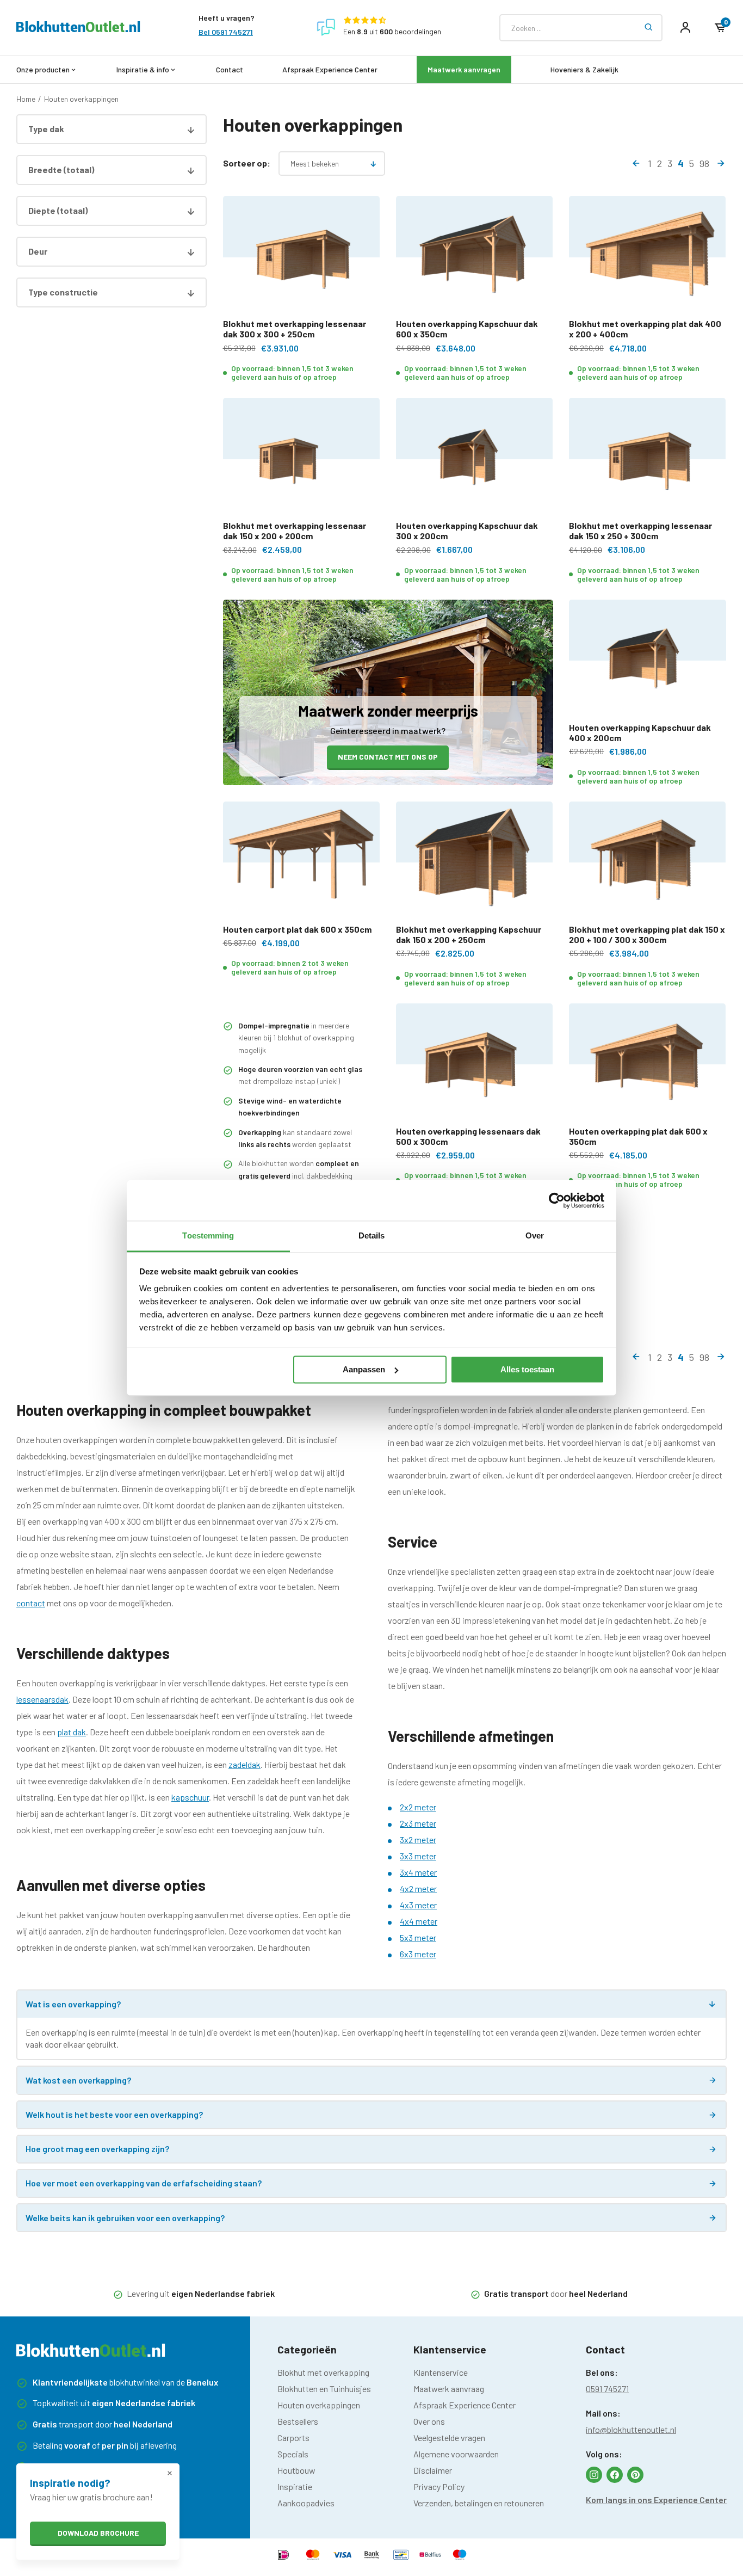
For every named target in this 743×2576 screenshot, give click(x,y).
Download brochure (98, 2533)
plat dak (72, 1732)
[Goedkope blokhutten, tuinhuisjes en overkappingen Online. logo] (78, 29)
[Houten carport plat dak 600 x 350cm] (302, 863)
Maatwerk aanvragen (464, 69)
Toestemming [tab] (208, 1235)
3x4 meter (418, 1872)
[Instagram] (594, 2475)
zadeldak (244, 1764)
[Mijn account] (685, 28)
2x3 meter (418, 1823)
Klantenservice (441, 2372)
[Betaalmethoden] (283, 2556)
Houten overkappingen (81, 99)
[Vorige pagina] (636, 163)
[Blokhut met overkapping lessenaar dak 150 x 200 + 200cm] (302, 459)
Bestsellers (298, 2421)
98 (704, 163)
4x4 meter (419, 1921)
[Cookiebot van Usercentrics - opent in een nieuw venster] (557, 1200)
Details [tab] (372, 1235)
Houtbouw (296, 2470)
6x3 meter (418, 1954)
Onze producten (43, 69)
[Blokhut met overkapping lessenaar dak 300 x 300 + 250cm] (302, 257)
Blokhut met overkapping (323, 2372)
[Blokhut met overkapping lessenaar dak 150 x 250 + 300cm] (648, 459)
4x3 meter (418, 1905)
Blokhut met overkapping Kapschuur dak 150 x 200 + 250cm (469, 934)
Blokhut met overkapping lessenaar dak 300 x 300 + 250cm (295, 329)
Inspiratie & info (143, 69)
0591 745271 (607, 2389)
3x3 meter (418, 1856)
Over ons (429, 2421)
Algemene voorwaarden (456, 2454)
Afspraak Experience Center (330, 69)
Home (26, 99)
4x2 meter (418, 1888)
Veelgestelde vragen (449, 2438)
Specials (293, 2454)
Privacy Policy (439, 2486)
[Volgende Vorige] (721, 163)
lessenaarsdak (42, 1699)
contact (31, 1603)
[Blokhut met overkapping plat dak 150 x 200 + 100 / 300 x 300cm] (648, 863)
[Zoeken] (649, 28)
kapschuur (190, 1797)
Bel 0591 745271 (226, 32)
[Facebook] (615, 2475)
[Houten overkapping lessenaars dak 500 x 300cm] (475, 1065)
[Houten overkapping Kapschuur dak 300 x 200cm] (475, 459)
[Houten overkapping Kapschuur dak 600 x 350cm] (475, 257)
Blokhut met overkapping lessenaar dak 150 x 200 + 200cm (295, 531)
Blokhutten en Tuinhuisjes (324, 2389)
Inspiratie (295, 2486)
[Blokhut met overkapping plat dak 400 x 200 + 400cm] (648, 257)
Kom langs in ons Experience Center (656, 2500)
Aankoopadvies (306, 2503)
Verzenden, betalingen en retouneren (479, 2503)
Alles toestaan (527, 1369)
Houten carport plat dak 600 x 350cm (297, 929)
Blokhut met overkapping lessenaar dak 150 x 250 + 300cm (640, 531)
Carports (293, 2438)
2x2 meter (418, 1807)
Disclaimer (433, 2470)
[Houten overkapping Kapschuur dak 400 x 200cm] (648, 661)
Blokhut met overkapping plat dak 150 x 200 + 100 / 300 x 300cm (647, 934)
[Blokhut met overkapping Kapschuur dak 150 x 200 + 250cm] (475, 863)
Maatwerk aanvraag (449, 2389)
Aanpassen (364, 1369)
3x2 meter (418, 1839)
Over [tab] (535, 1235)
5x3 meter (418, 1937)
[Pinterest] (635, 2475)
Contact (230, 69)
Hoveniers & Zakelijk (584, 69)
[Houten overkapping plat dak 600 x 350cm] (648, 1065)
